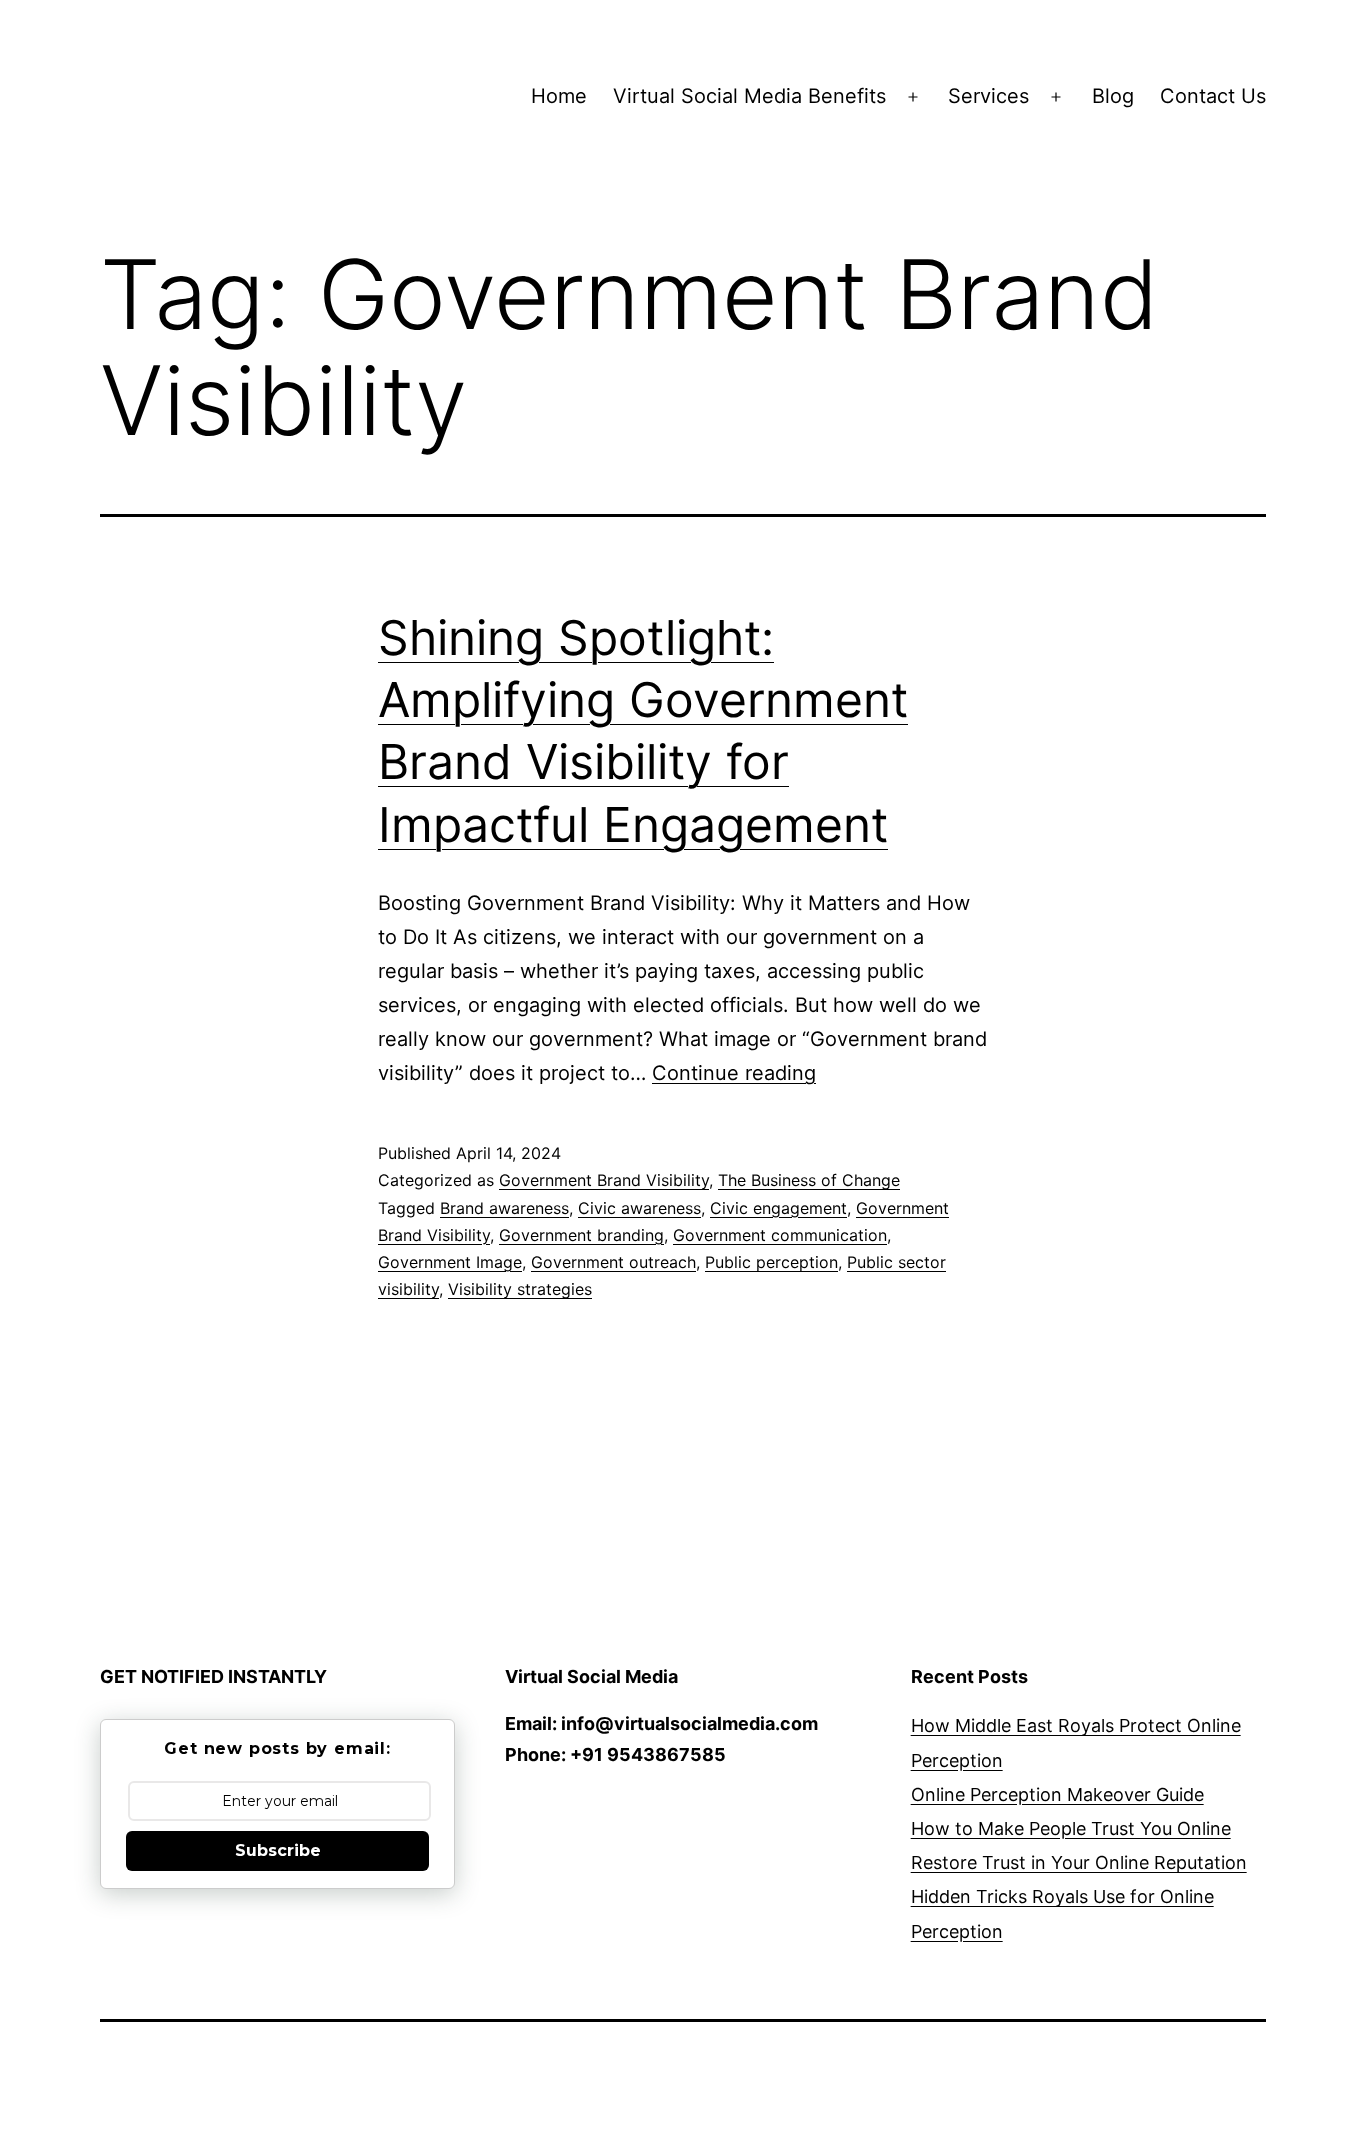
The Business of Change (809, 1180)
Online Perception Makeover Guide (1057, 1794)
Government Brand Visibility (604, 1180)
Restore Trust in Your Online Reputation (1079, 1862)
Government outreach (613, 1262)
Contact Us (1213, 96)
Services (988, 96)
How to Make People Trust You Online (1071, 1828)
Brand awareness (504, 1208)
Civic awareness (639, 1208)
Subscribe (278, 1850)
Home (559, 96)
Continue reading (734, 1073)
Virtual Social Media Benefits (749, 96)
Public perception (771, 1262)
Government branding (581, 1235)
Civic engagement (778, 1208)
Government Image (450, 1262)
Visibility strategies (520, 1289)
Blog (1113, 96)
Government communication (780, 1235)
